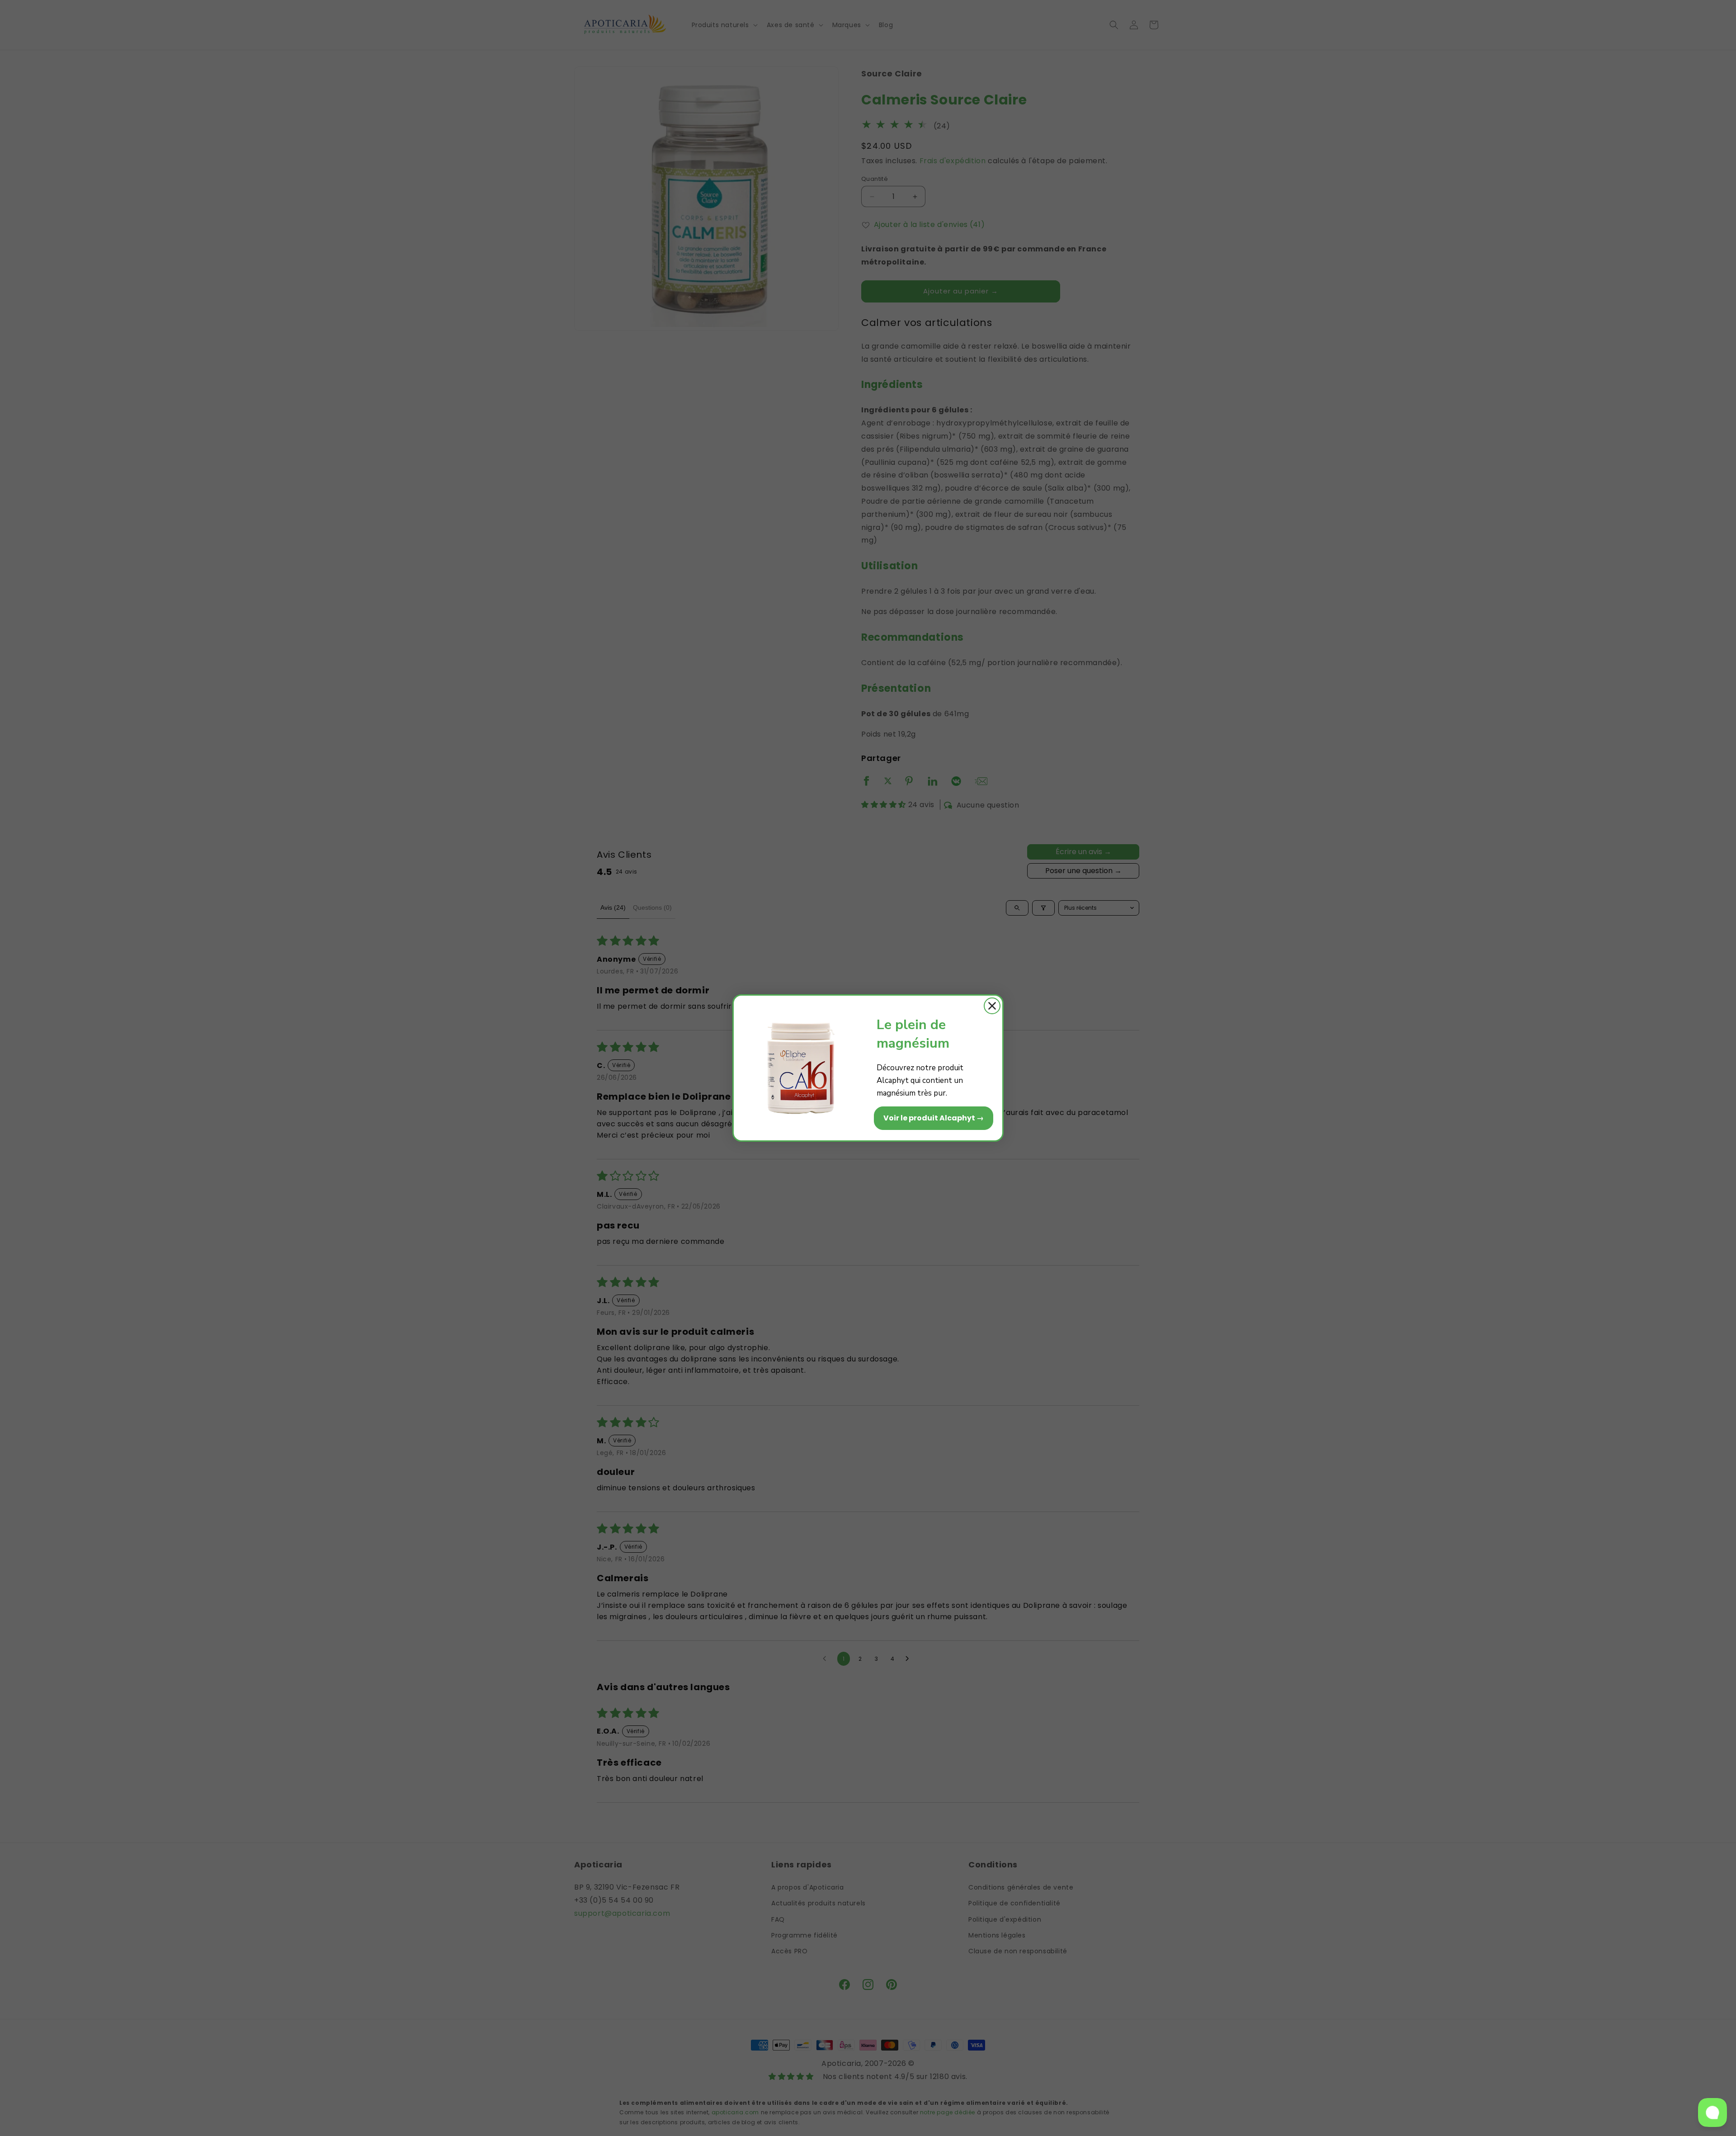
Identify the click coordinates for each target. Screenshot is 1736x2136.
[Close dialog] (992, 1006)
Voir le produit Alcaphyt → (934, 1118)
